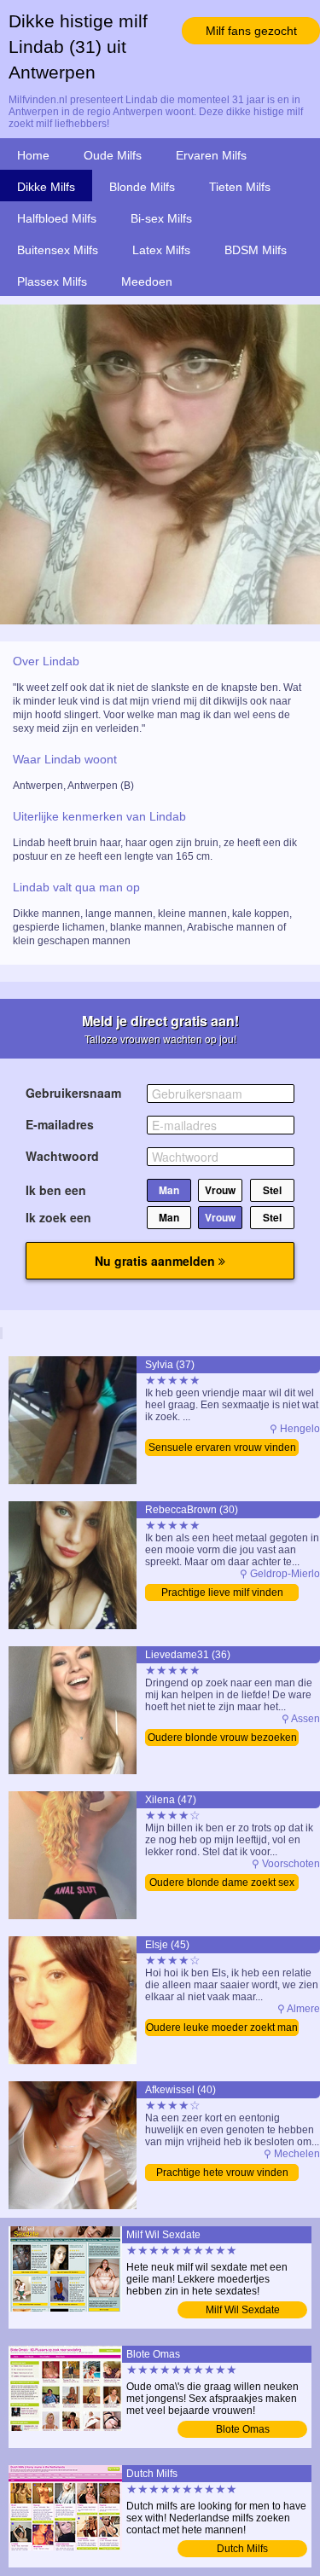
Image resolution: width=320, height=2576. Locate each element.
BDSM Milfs (256, 250)
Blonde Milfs (142, 187)
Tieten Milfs (240, 187)
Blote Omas (243, 2429)
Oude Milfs (113, 155)
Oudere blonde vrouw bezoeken (222, 1738)
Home (33, 155)
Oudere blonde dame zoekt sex (222, 1883)
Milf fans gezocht (251, 31)
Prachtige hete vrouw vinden (222, 2173)
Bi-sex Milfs (161, 218)
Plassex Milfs (52, 281)
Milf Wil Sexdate (243, 2310)
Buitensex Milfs (58, 250)
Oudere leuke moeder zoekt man (222, 2028)
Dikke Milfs (46, 187)
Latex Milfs (161, 250)
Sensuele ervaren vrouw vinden (222, 1448)
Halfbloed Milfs (57, 218)
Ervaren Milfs (211, 155)
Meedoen (147, 281)
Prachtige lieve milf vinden (222, 1593)
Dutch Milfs (242, 2549)
